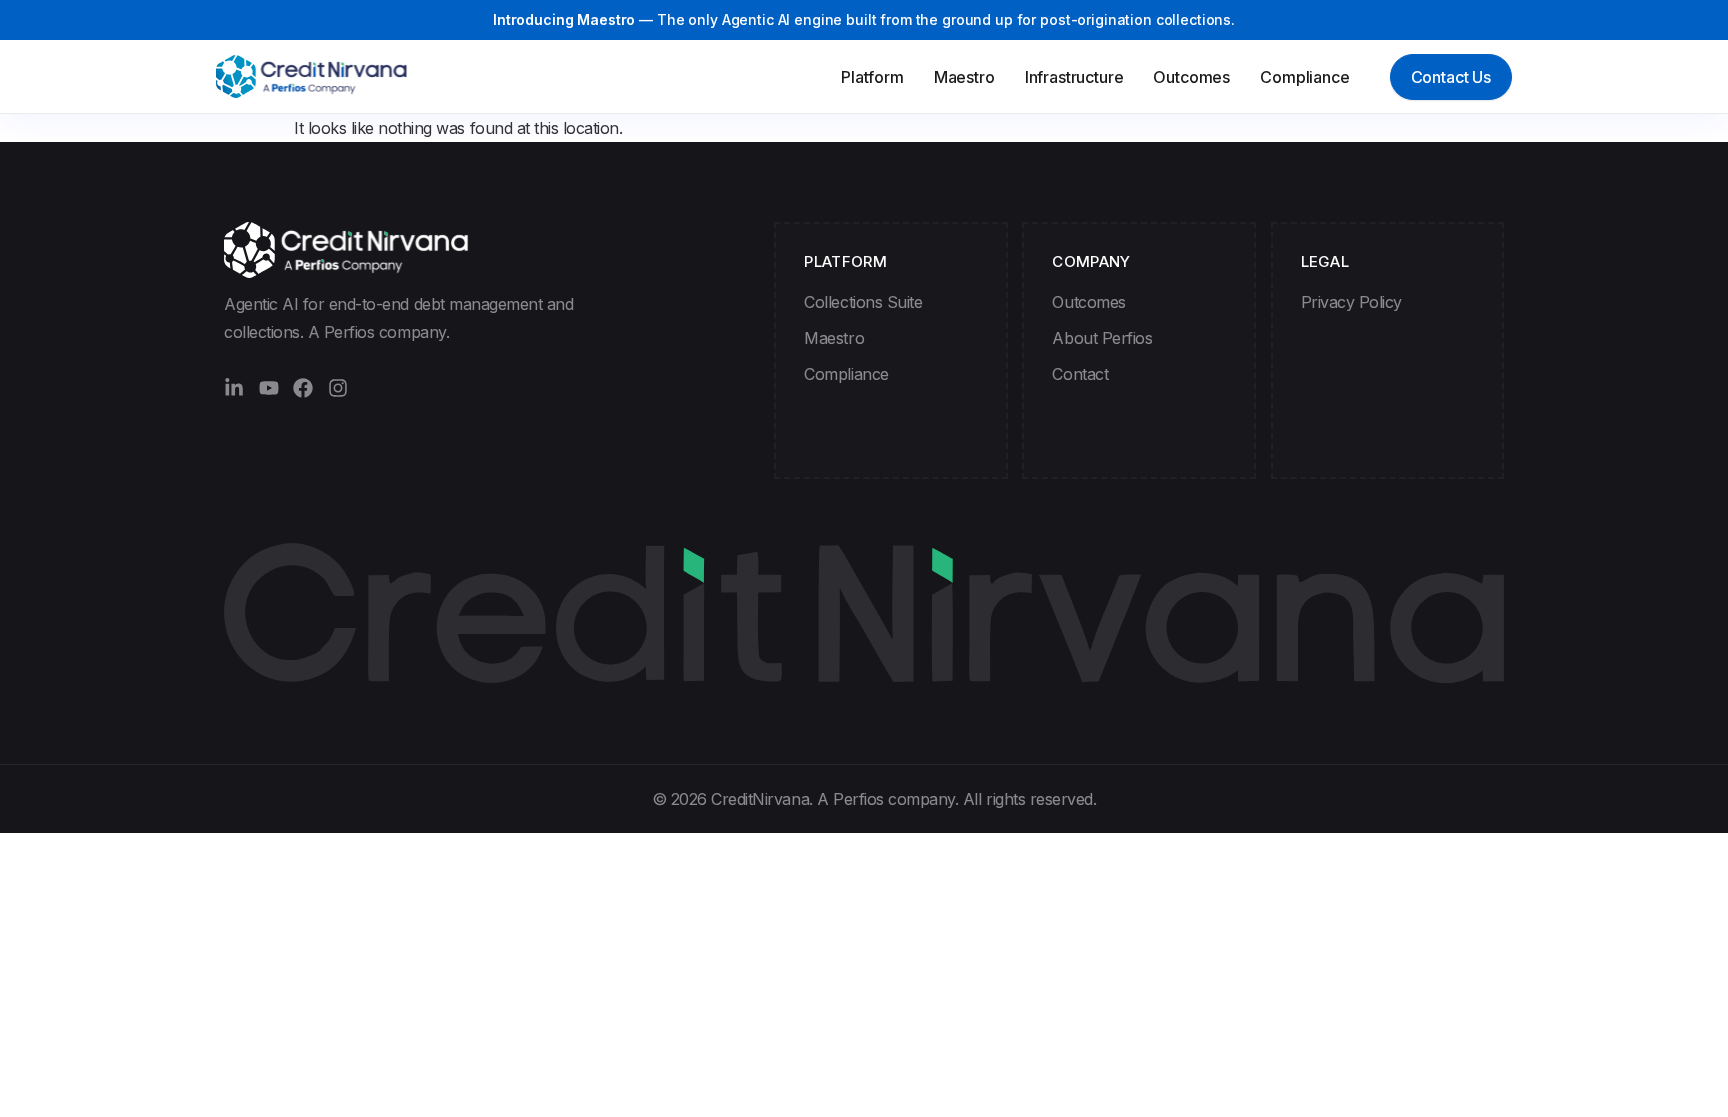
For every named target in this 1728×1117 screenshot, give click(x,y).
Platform (872, 77)
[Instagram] (338, 388)
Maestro (964, 77)
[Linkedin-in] (234, 388)
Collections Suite (863, 302)
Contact (1080, 374)
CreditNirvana (760, 799)
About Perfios (1102, 338)
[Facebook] (303, 388)
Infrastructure (1074, 77)
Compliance (1304, 77)
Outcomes (1191, 77)
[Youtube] (269, 388)
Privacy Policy (1351, 302)
